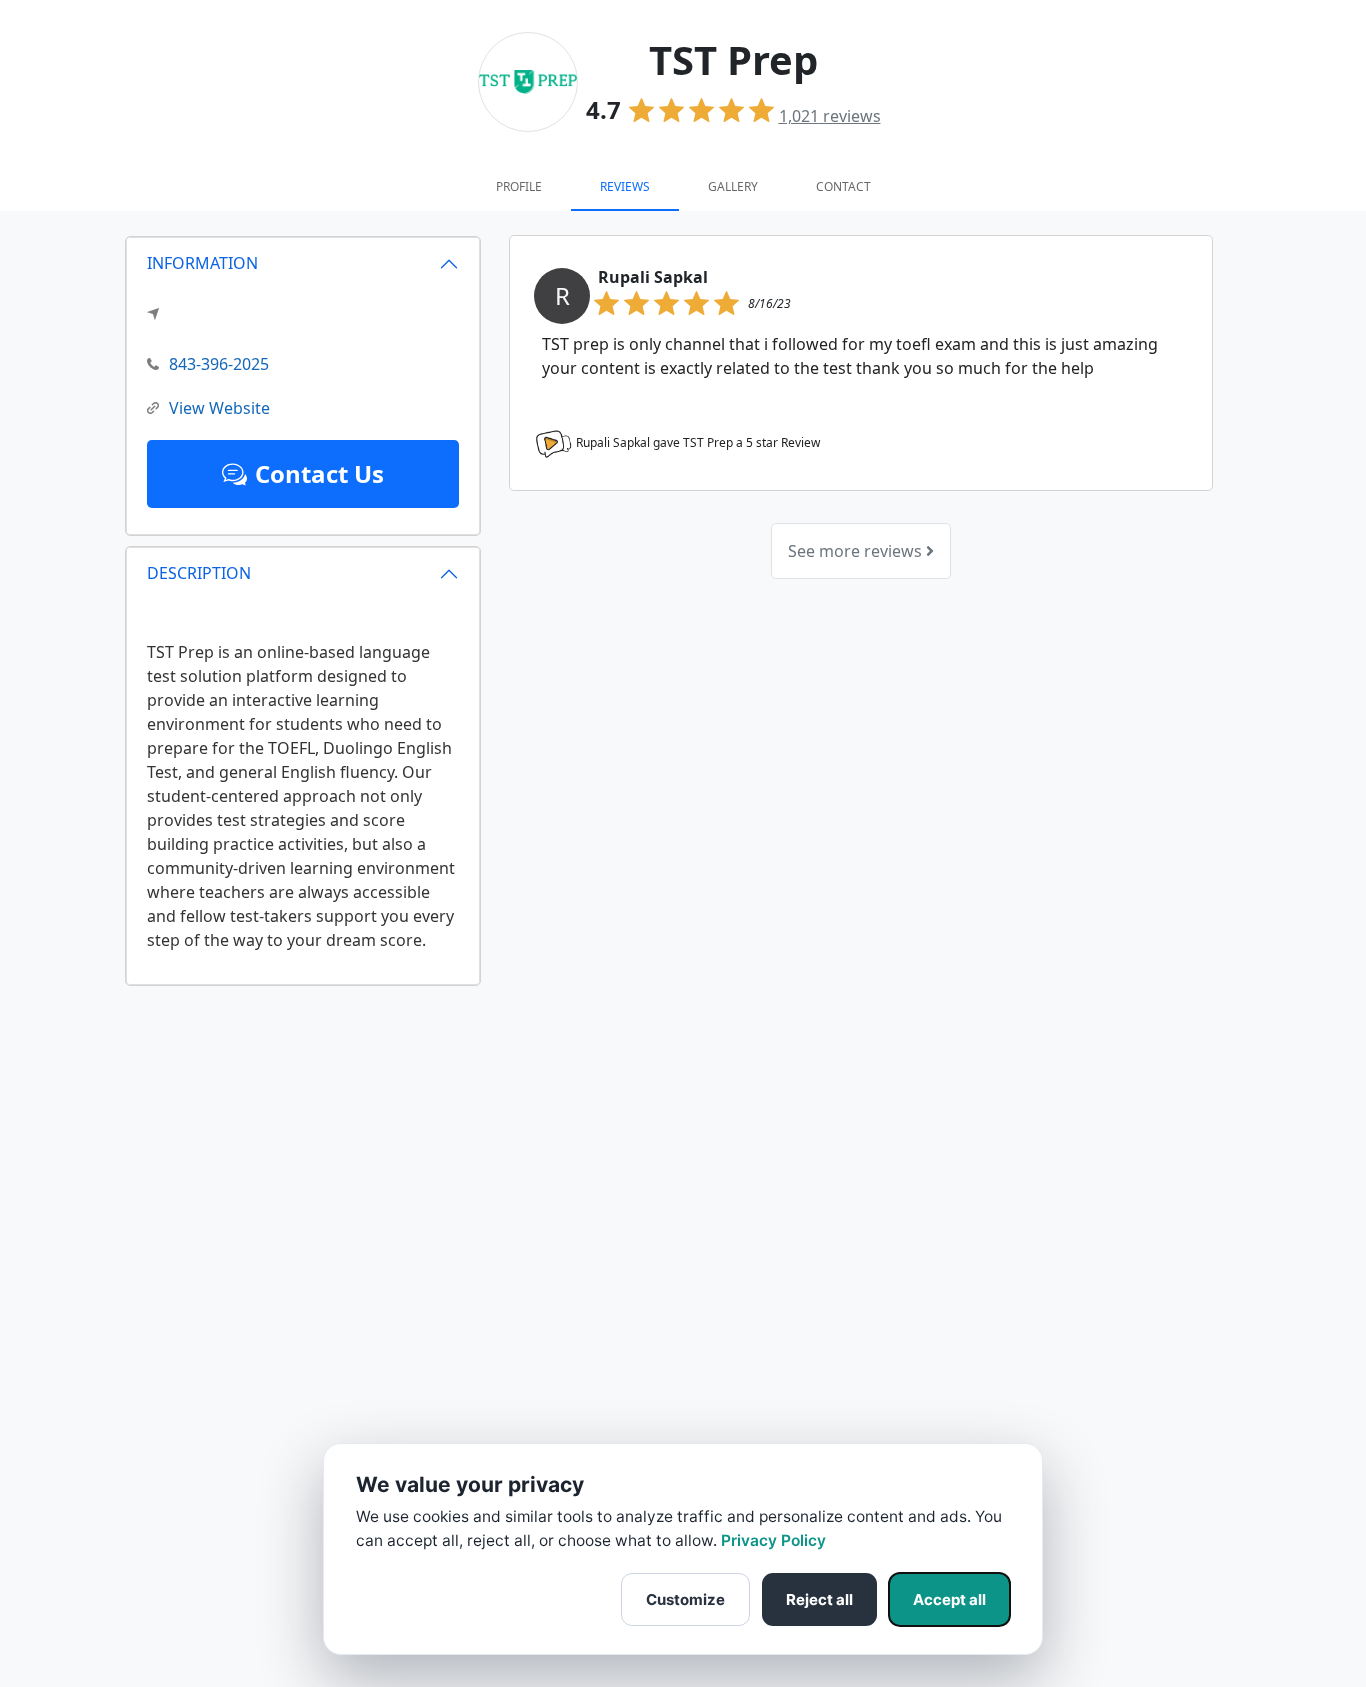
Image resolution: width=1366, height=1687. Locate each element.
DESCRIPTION (199, 573)
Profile (519, 186)
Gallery (733, 186)
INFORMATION (202, 263)
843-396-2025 (219, 364)
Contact (843, 186)
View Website (219, 408)
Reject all (819, 1599)
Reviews (625, 186)
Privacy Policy (773, 1540)
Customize (685, 1599)
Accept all (949, 1599)
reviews (830, 116)
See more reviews (857, 551)
